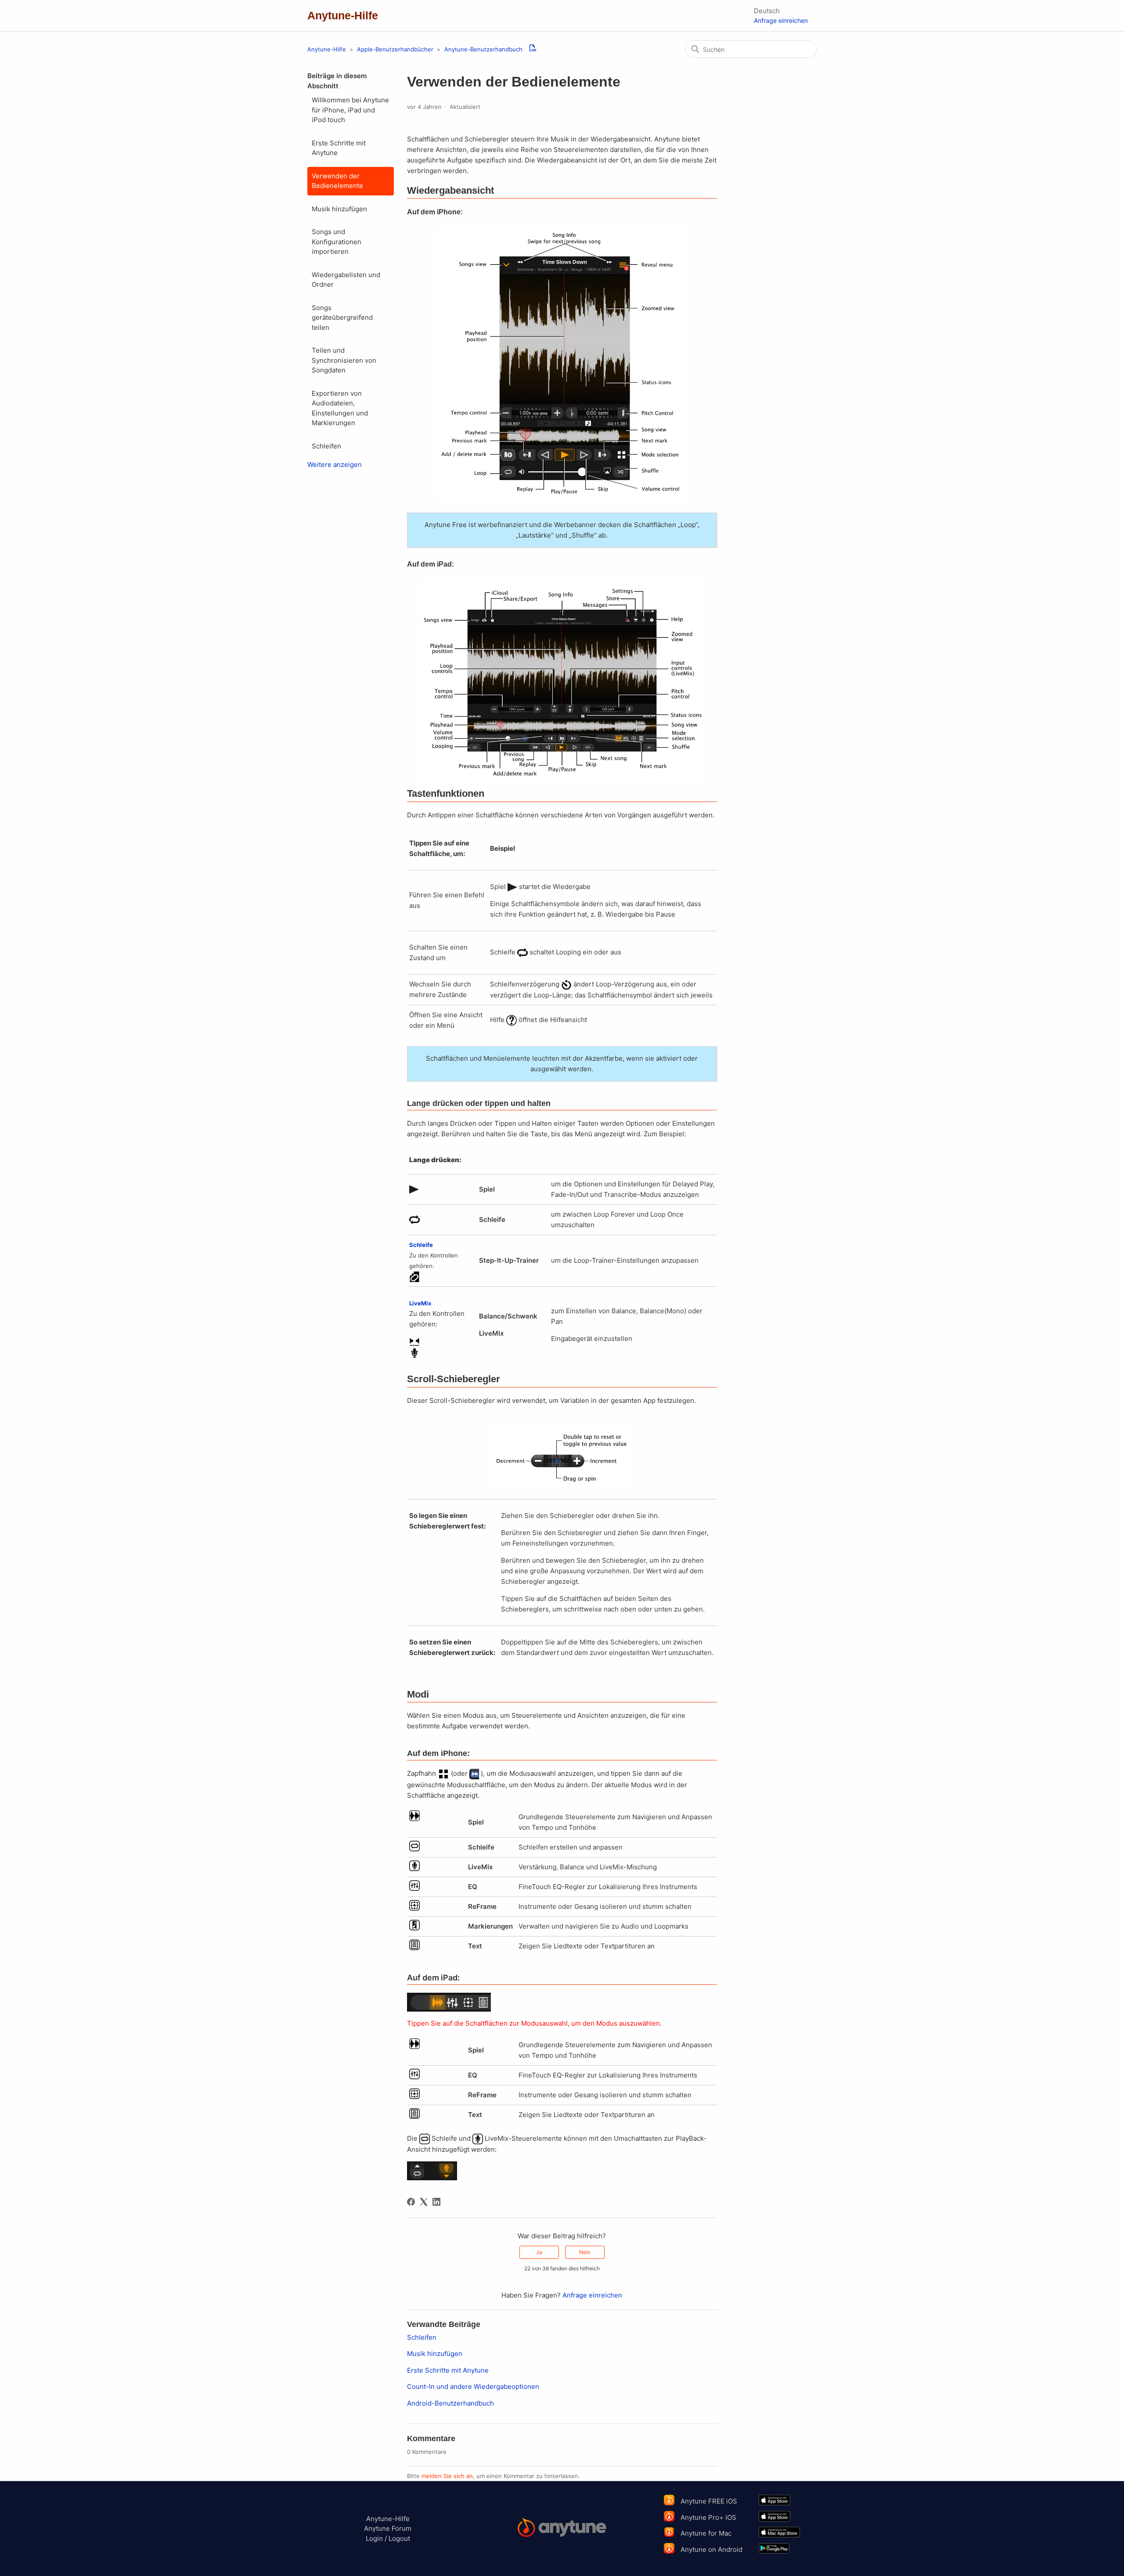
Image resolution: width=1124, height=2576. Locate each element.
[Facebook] (411, 2202)
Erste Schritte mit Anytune (339, 148)
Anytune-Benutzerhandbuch (483, 49)
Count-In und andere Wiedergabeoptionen (473, 2386)
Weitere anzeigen (335, 464)
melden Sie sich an (447, 2476)
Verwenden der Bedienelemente (337, 181)
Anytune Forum (388, 2528)
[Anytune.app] (562, 2529)
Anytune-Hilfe (327, 49)
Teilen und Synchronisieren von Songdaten (344, 360)
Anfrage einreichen (781, 20)
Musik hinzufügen (339, 209)
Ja (539, 2252)
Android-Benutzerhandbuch (450, 2403)
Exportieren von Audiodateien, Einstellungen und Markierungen (340, 408)
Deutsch (767, 11)
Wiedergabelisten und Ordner (346, 280)
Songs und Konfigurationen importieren (337, 242)
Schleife (421, 1245)
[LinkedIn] (436, 2202)
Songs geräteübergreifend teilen (342, 318)
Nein (585, 2252)
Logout (399, 2538)
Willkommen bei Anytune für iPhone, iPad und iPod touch (350, 110)
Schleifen (326, 446)
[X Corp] (424, 2202)
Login (374, 2538)
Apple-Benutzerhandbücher (395, 49)
